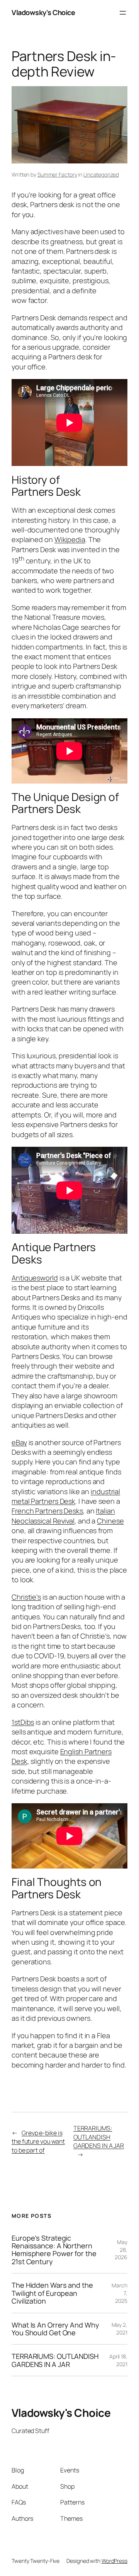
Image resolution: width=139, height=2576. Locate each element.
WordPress (114, 2561)
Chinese (110, 1521)
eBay (19, 1442)
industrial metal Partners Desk (66, 1496)
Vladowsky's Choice (43, 12)
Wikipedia (70, 539)
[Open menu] (123, 13)
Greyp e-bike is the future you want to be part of (38, 2142)
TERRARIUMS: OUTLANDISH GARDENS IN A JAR (99, 2137)
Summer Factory (57, 174)
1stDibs (23, 1722)
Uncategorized (101, 174)
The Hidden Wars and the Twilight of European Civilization (52, 2293)
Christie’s (26, 1597)
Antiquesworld (35, 1278)
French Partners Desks (47, 1511)
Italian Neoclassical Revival (63, 1516)
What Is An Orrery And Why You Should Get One (55, 2329)
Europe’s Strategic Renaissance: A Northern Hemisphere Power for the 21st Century (54, 2250)
